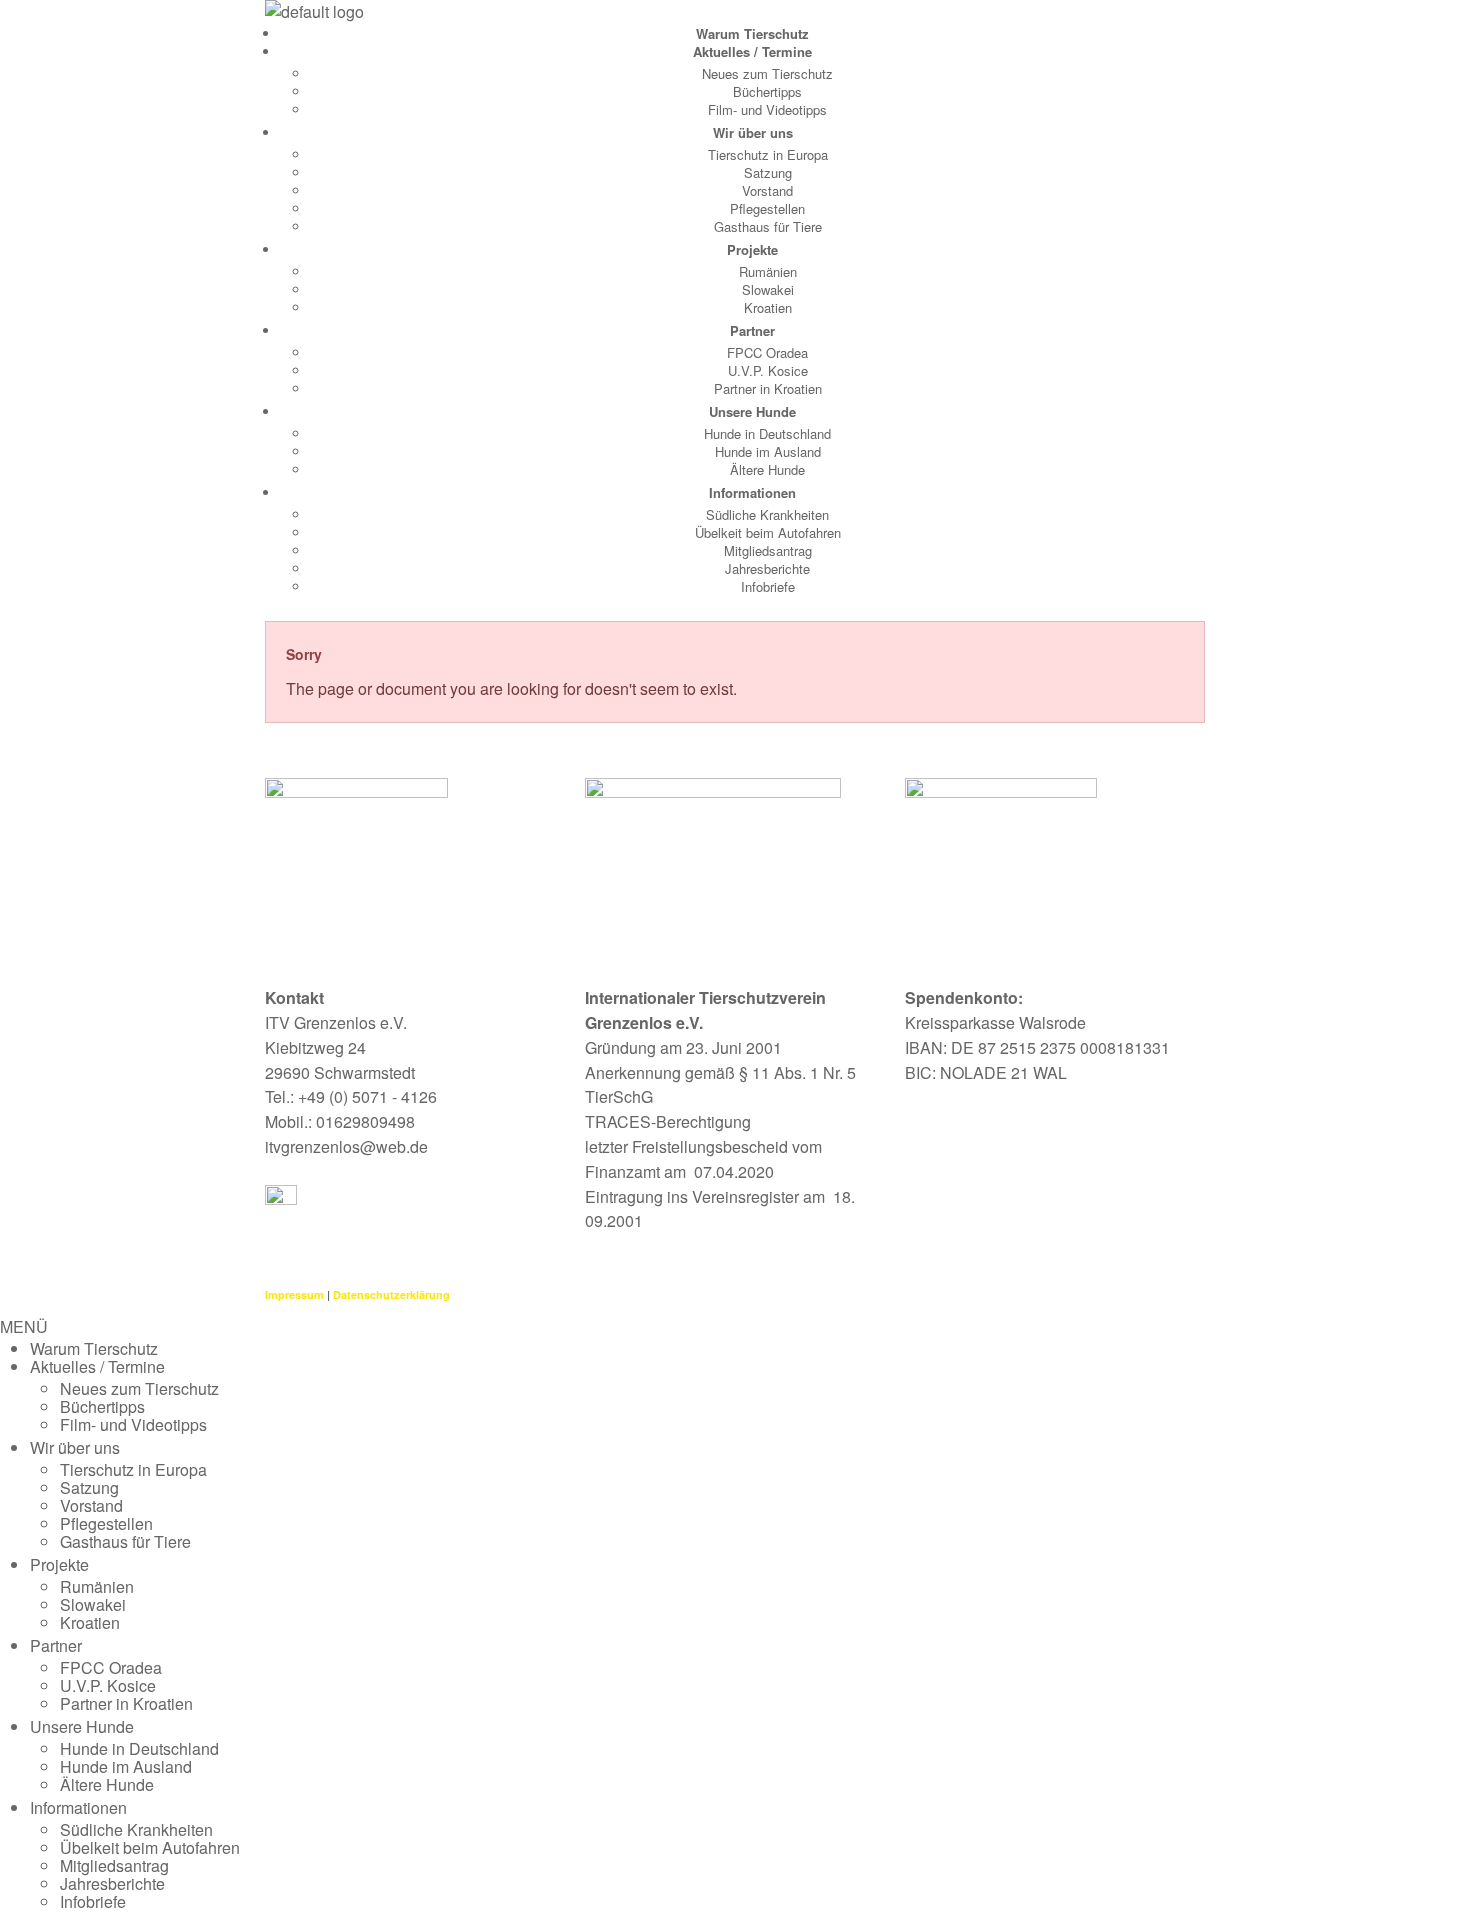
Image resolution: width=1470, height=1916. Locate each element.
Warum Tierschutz (752, 33)
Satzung (768, 172)
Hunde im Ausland (768, 451)
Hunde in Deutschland (767, 433)
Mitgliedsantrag (768, 550)
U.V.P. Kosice (768, 370)
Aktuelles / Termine (752, 51)
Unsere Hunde (752, 411)
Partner (752, 330)
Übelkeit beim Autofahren (768, 532)
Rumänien (768, 271)
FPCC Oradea (767, 352)
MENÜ (24, 1326)
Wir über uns (753, 132)
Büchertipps (767, 91)
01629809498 (365, 1121)
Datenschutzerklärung (391, 1294)
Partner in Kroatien (768, 388)
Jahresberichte (767, 568)
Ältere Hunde (767, 469)
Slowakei (768, 289)
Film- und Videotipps (767, 109)
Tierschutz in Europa (768, 154)
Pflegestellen (767, 208)
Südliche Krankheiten (767, 514)
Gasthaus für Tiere (768, 226)
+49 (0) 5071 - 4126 (367, 1096)
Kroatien (768, 307)
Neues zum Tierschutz (767, 73)
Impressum (294, 1294)
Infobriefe (768, 586)
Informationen (752, 492)
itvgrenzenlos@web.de (346, 1146)
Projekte (752, 249)
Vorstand (767, 190)
